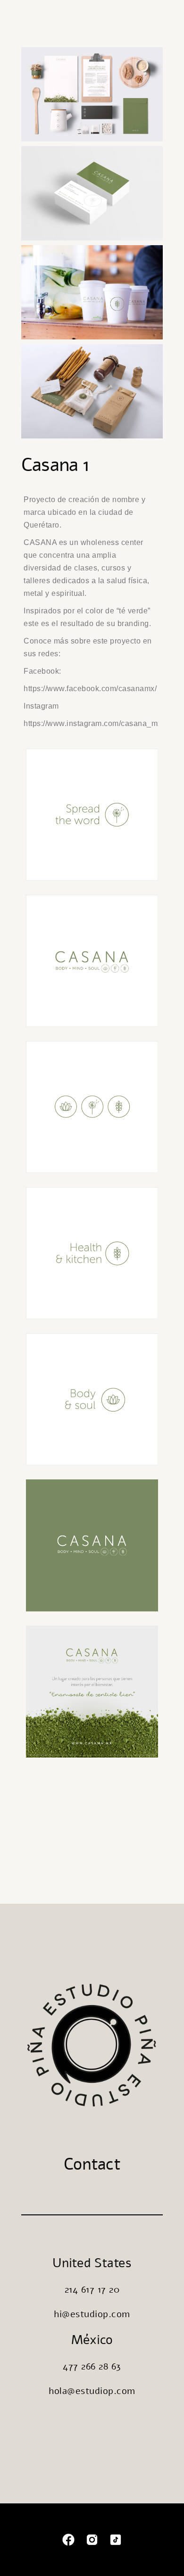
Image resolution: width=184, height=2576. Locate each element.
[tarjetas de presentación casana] (92, 193)
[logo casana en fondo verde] (92, 1545)
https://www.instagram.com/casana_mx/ (94, 723)
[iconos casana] (92, 1107)
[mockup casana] (92, 391)
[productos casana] (92, 292)
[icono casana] (92, 814)
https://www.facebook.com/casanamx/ (90, 689)
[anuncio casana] (92, 1691)
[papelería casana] (92, 94)
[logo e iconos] (92, 961)
